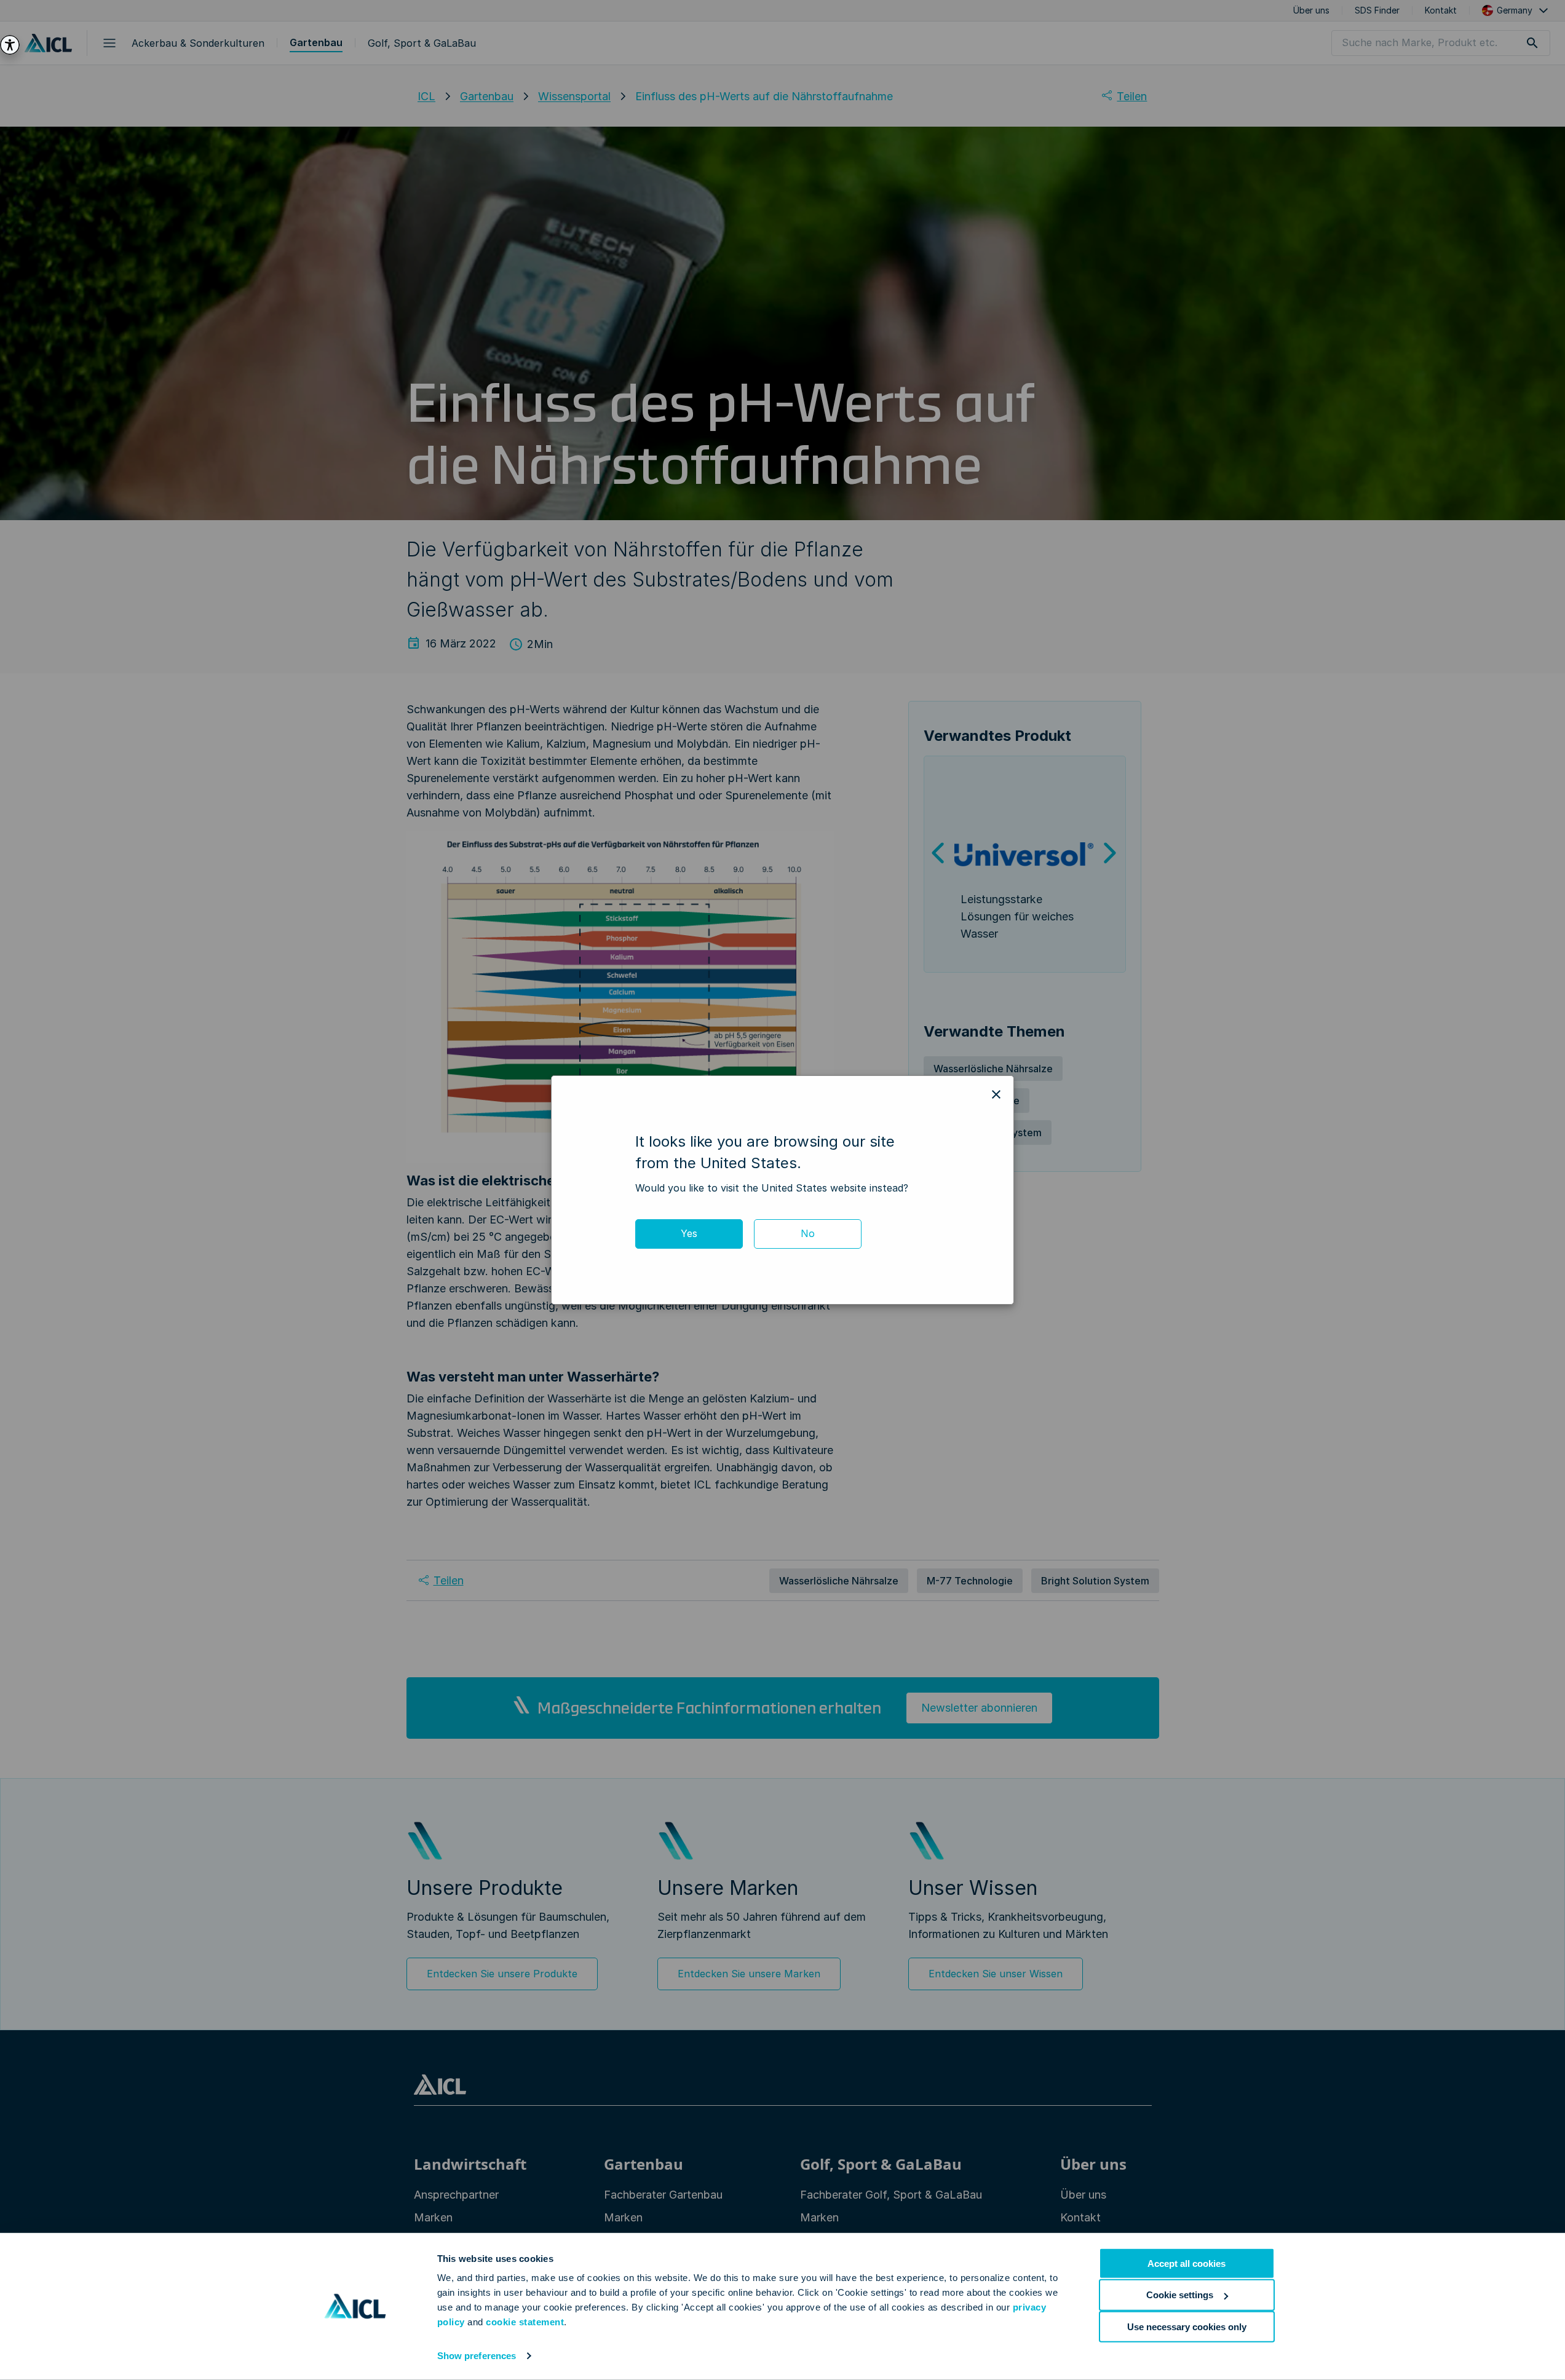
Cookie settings (1180, 2295)
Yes (689, 1233)
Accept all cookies (1187, 2263)
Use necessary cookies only (1187, 2326)
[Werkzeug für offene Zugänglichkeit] (10, 45)
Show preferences (477, 2356)
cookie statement (525, 2322)
